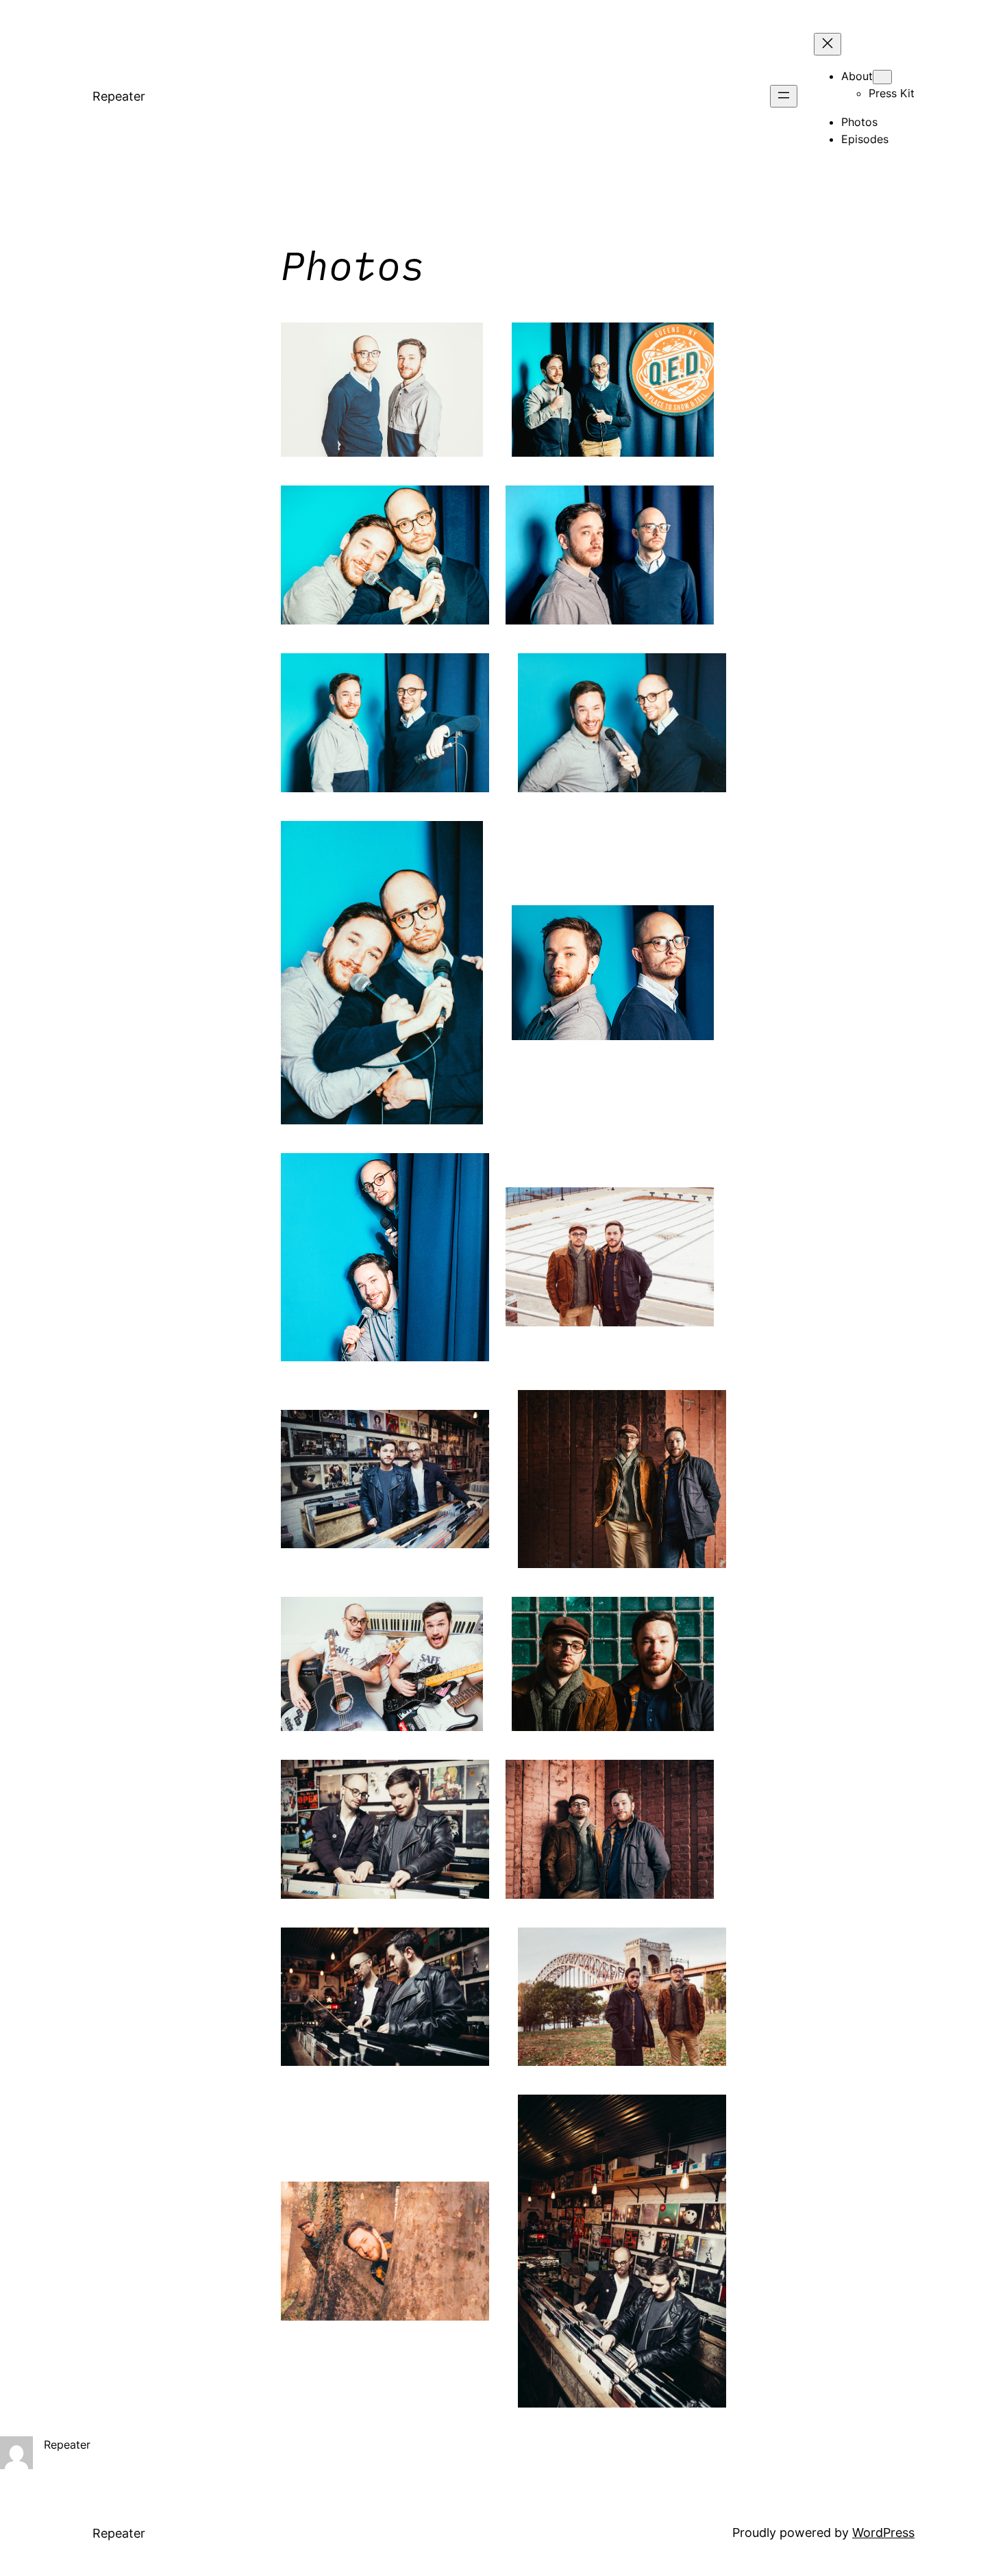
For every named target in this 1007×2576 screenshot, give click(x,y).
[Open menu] (784, 96)
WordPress (883, 2533)
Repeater (119, 96)
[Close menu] (828, 44)
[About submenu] (882, 77)
